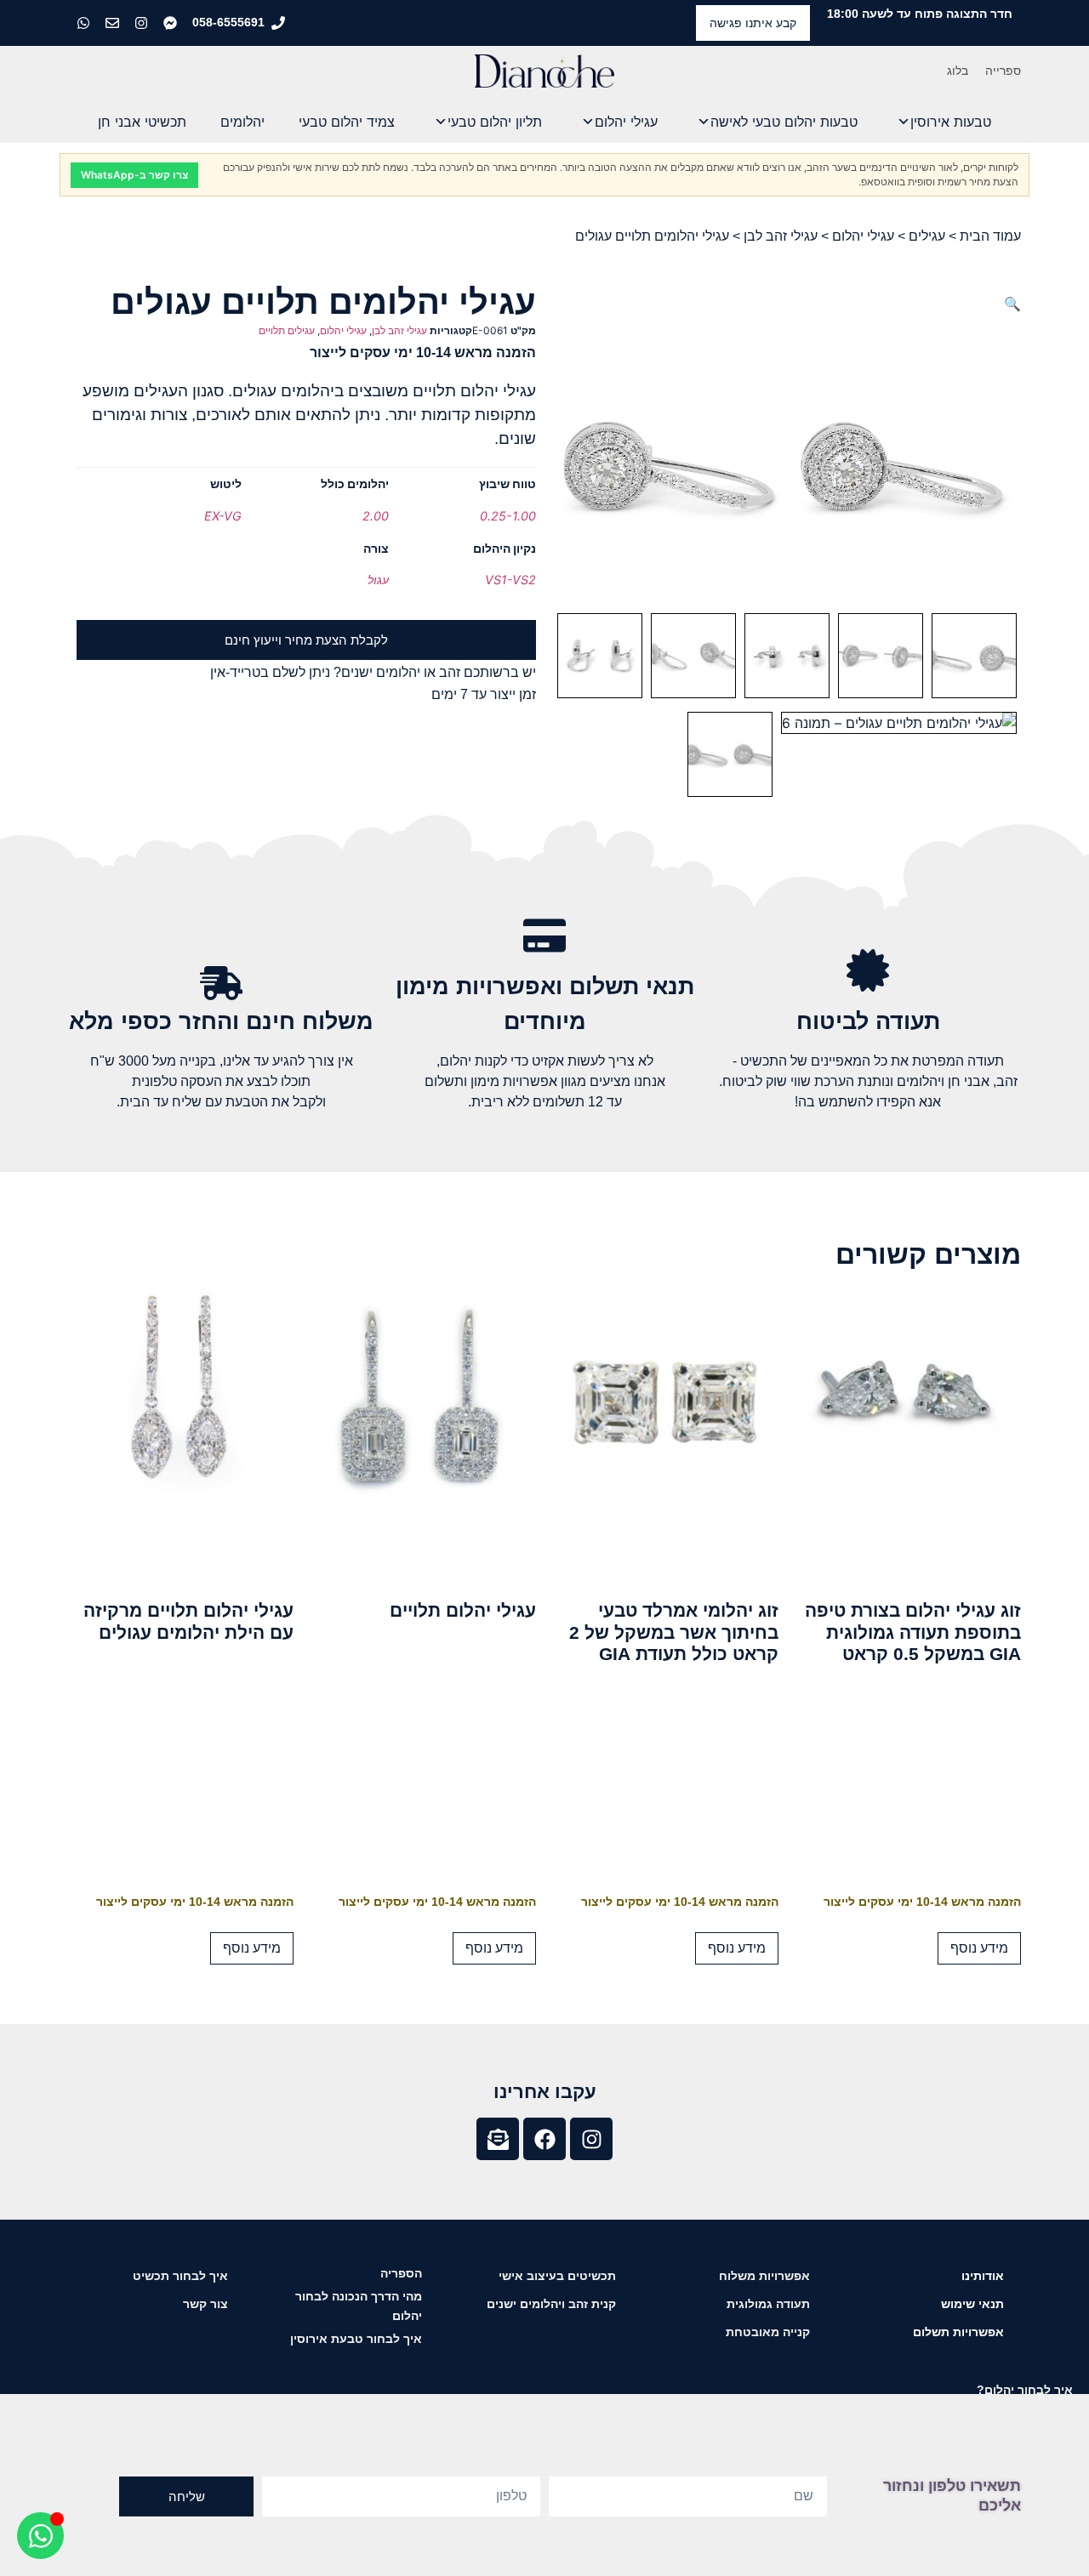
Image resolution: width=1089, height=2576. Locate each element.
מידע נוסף (979, 1948)
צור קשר (205, 2304)
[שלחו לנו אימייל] (114, 23)
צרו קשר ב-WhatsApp (134, 175)
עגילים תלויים (287, 330)
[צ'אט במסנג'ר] (172, 23)
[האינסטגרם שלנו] (143, 23)
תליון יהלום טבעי (495, 122)
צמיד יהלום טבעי (347, 122)
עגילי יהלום (626, 122)
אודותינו (983, 2276)
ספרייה (1003, 71)
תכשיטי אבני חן (142, 122)
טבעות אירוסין (951, 122)
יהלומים (242, 122)
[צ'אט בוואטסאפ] (85, 23)
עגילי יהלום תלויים (463, 1610)
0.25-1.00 (508, 516)
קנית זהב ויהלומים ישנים (551, 2304)
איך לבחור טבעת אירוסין (356, 2339)
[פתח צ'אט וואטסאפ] (40, 2536)
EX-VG (223, 516)
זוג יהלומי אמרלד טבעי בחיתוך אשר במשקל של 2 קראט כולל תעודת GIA (674, 1632)
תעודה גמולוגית (768, 2304)
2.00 (376, 516)
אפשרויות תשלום (958, 2332)
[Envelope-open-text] (498, 2139)
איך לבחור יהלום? (1025, 2390)
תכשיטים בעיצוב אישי (557, 2276)
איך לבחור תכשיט (180, 2276)
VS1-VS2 (510, 580)
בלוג (958, 71)
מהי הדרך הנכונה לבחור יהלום (359, 2306)
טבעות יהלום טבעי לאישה (784, 122)
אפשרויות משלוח (764, 2276)
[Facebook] (544, 2139)
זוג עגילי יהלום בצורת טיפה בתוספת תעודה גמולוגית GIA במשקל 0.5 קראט (913, 1632)
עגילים (927, 236)
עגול (378, 580)
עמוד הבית (990, 236)
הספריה (401, 2273)
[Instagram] (591, 2139)
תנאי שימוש (972, 2304)
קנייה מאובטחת (768, 2332)
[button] (1012, 304)
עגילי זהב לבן (781, 236)
